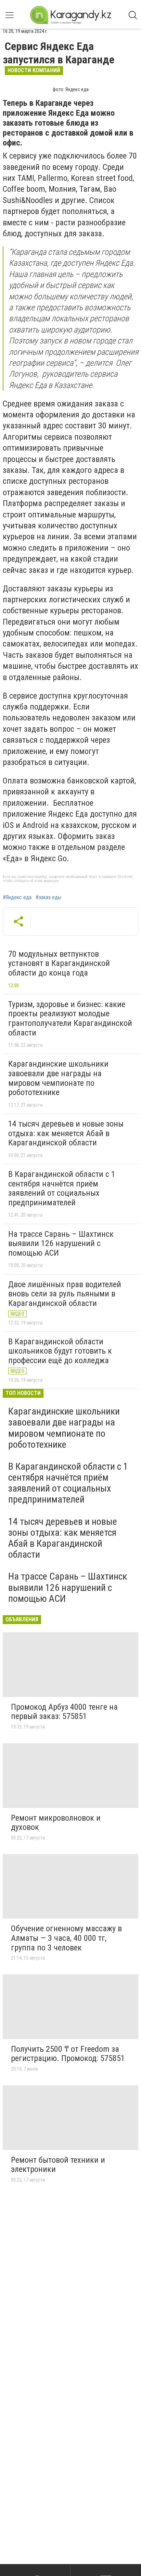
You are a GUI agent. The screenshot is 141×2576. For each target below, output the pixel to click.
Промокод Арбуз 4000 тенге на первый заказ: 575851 (64, 1712)
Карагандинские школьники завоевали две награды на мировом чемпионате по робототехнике (58, 1078)
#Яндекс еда (17, 897)
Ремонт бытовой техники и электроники (58, 2165)
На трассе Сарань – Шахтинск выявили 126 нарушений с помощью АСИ (61, 1243)
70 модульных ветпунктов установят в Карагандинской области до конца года (59, 963)
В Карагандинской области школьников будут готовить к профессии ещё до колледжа (60, 1351)
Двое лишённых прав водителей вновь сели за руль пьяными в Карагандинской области (65, 1294)
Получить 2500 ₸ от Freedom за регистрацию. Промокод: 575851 (68, 2054)
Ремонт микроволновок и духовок (56, 1823)
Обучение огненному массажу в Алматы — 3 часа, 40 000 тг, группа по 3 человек (66, 1938)
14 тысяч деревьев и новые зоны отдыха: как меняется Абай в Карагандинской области (66, 1133)
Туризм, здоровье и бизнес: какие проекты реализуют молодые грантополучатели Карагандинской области (70, 1019)
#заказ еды (48, 897)
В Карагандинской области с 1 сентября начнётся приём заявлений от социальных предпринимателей (62, 1188)
